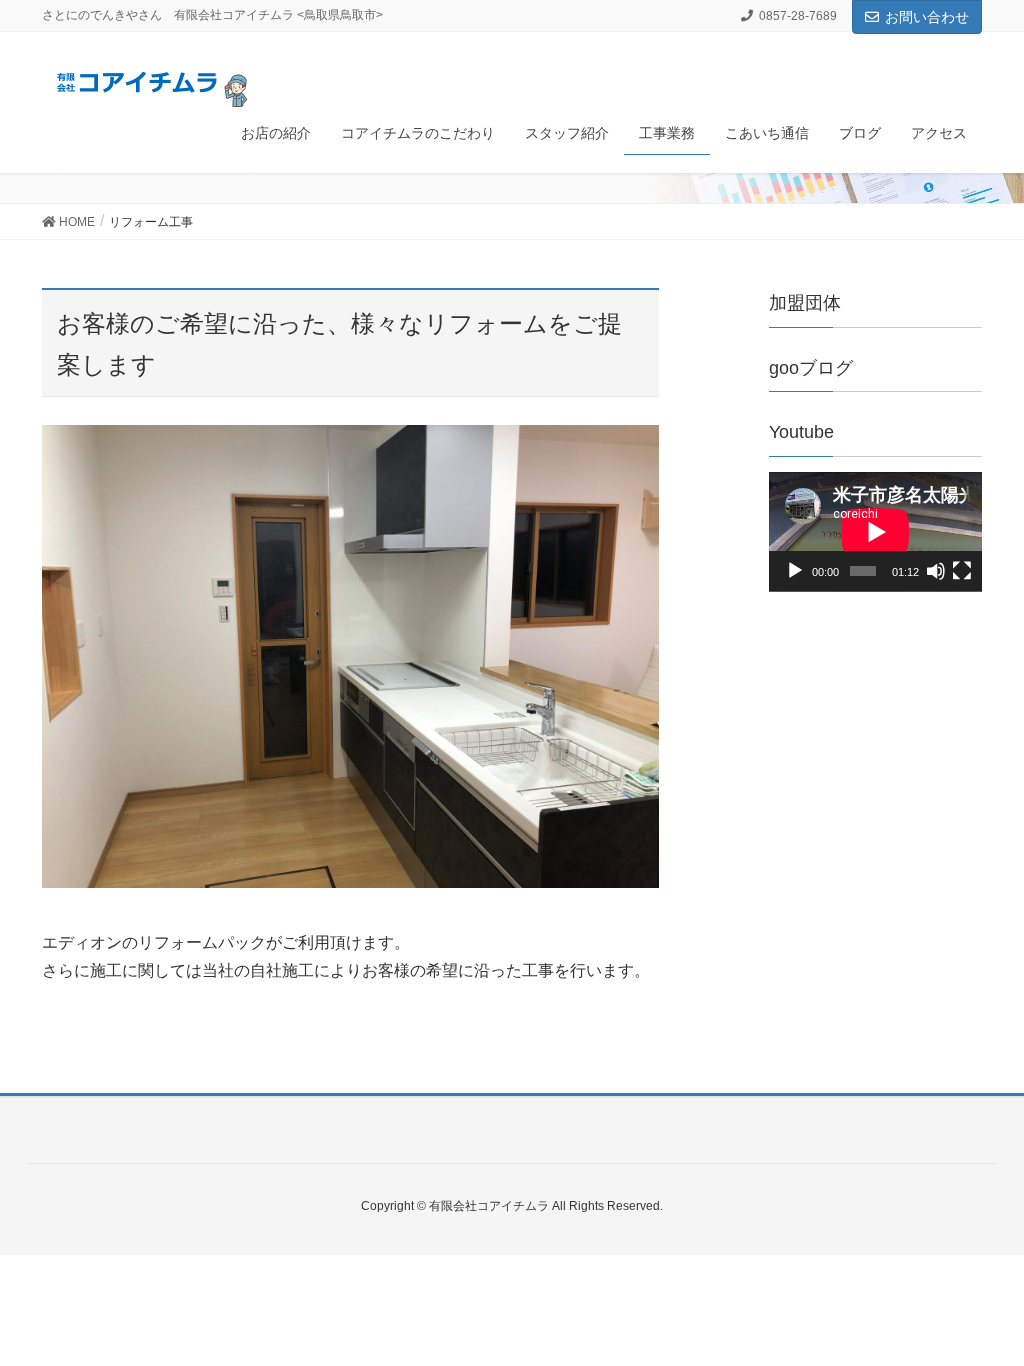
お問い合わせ (927, 17)
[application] (875, 532)
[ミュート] (936, 571)
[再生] (795, 571)
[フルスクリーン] (962, 571)
